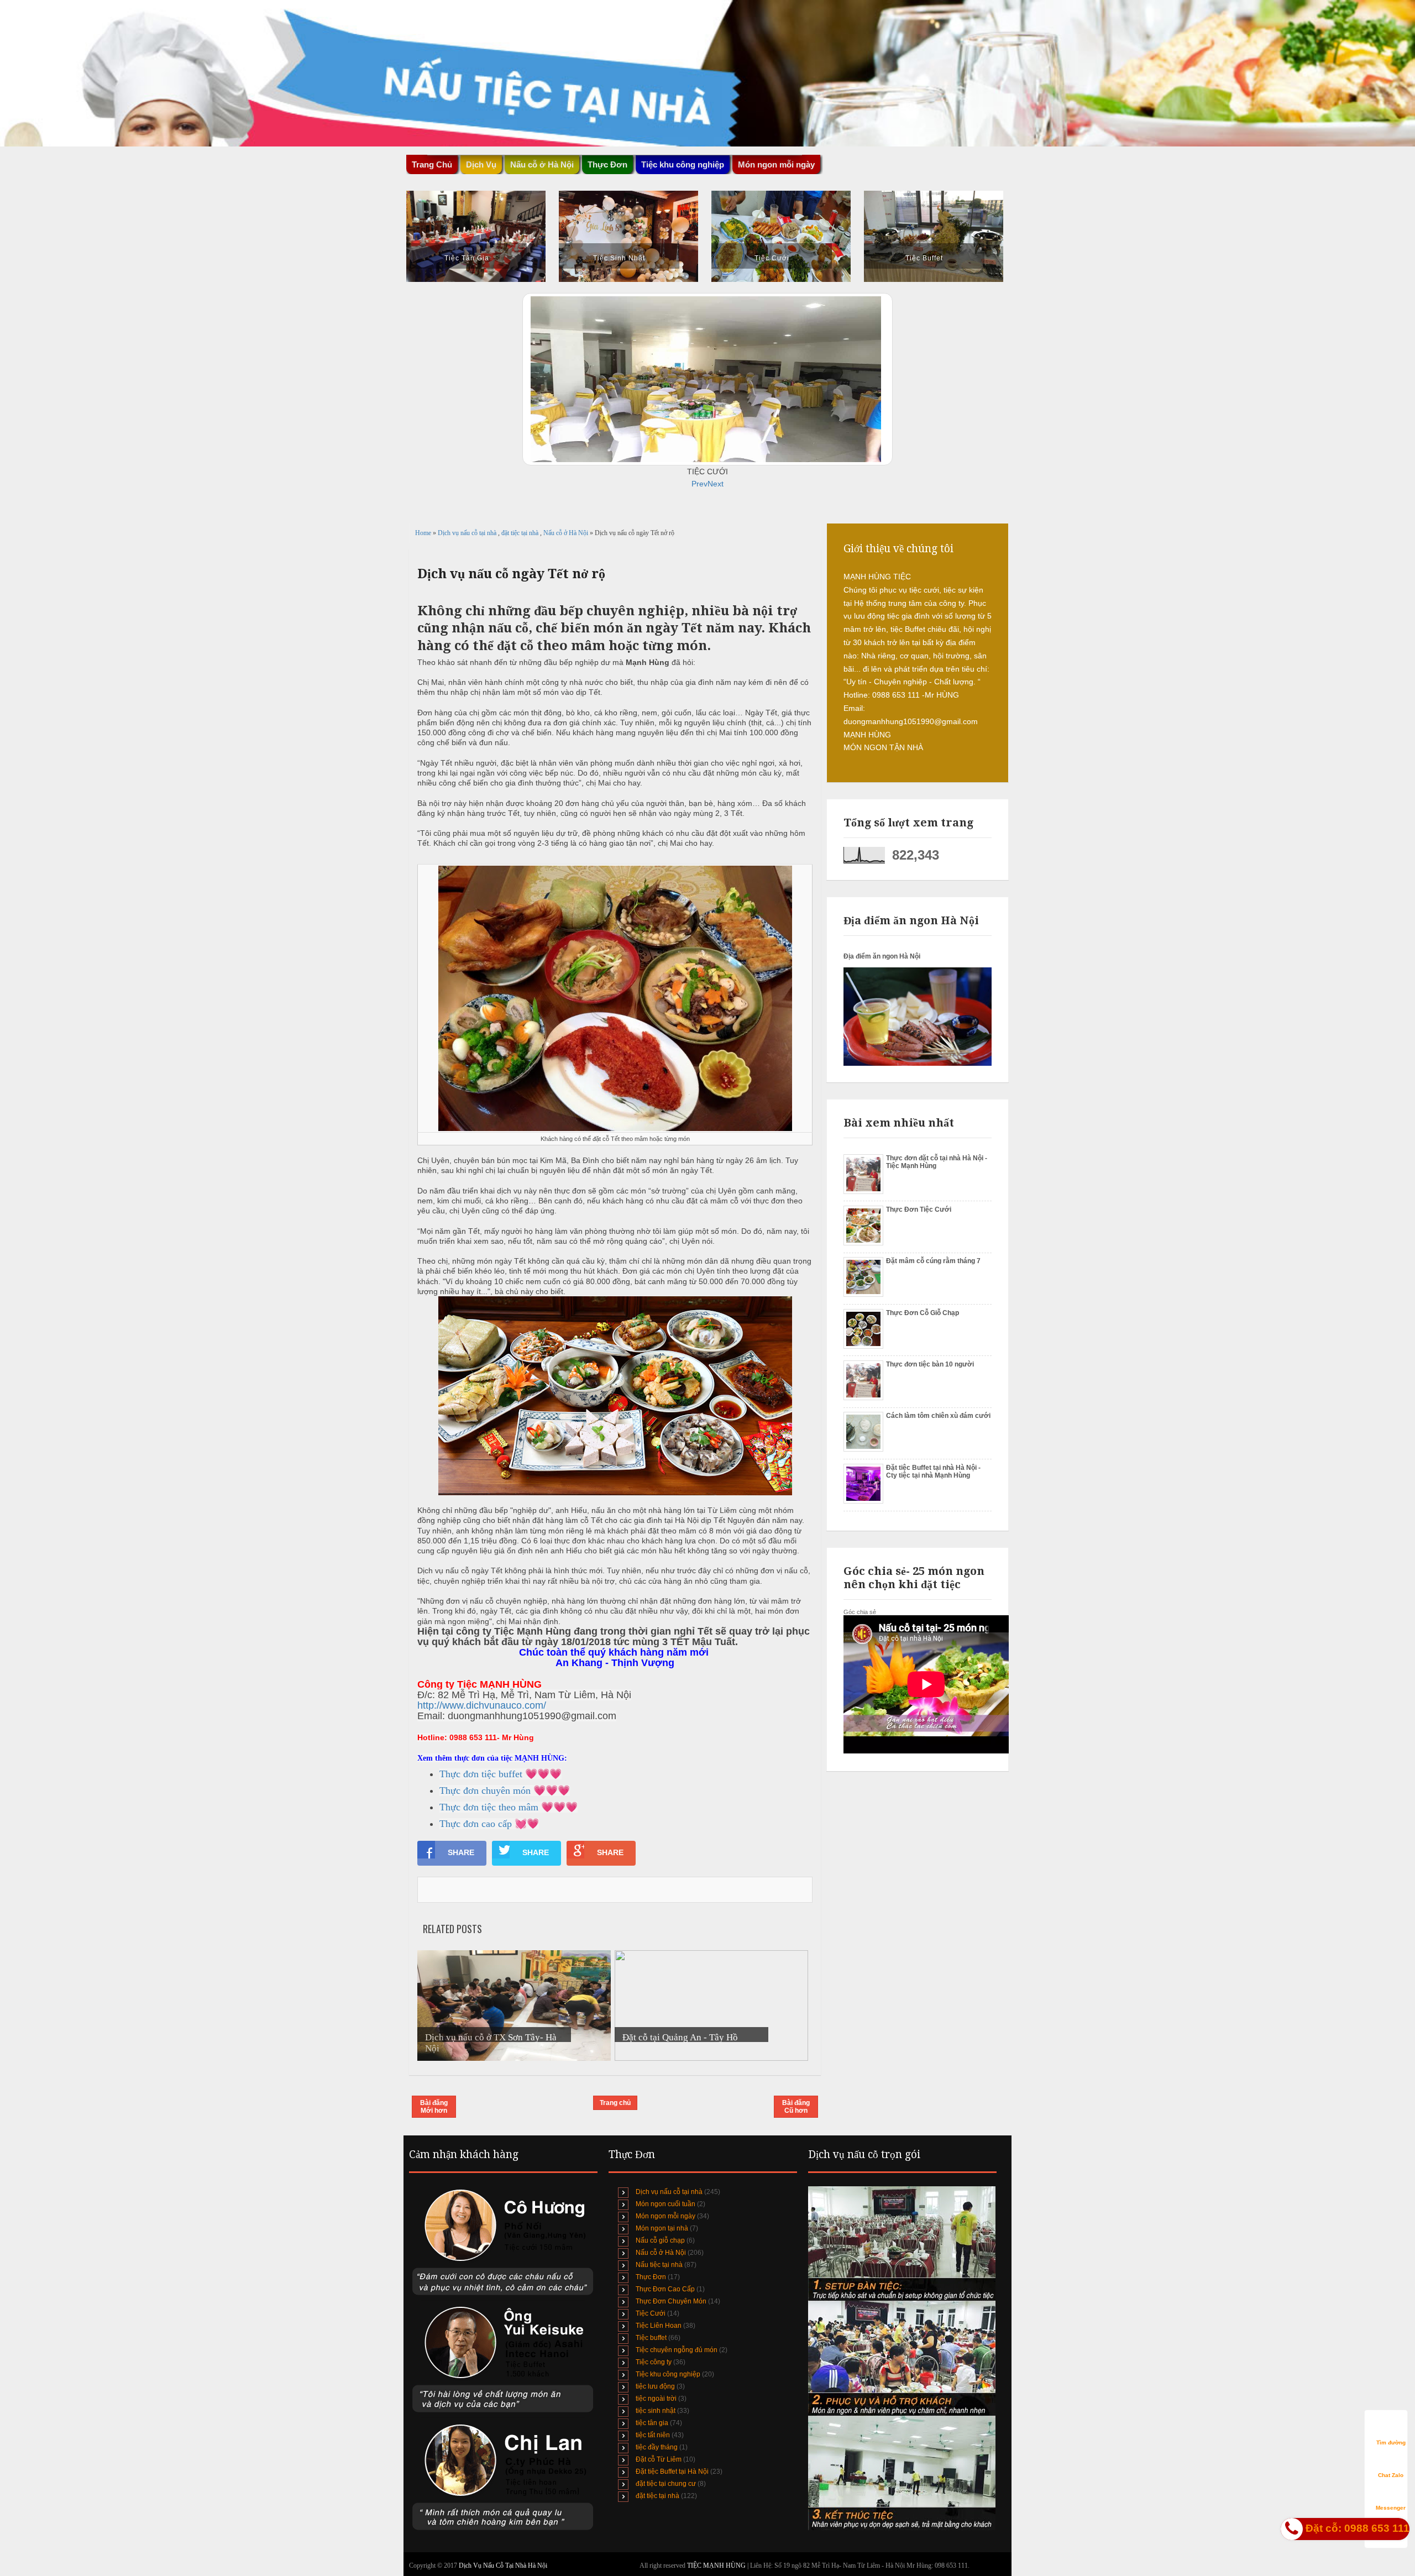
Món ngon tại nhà (662, 2228)
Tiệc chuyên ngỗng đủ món (677, 2350)
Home (424, 533)
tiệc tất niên (653, 2435)
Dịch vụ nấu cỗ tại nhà (468, 533)
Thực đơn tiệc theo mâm (489, 1807)
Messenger (1391, 2508)
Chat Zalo (1391, 2475)
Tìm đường (1391, 2443)
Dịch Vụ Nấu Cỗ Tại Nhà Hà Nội (503, 2565)
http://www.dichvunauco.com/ (482, 1705)
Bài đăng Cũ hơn (796, 2107)
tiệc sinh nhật (656, 2411)
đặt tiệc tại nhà (521, 533)
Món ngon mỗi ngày (776, 164)
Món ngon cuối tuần (665, 2204)
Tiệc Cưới (772, 258)
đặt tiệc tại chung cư (666, 2484)
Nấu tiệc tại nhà (659, 2265)
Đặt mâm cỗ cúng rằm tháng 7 (933, 1261)
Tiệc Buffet (924, 258)
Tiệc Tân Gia (467, 258)
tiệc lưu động (655, 2386)
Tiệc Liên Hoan (659, 2326)
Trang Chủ (432, 164)
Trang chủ (615, 2103)
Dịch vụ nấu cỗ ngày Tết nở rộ (511, 574)
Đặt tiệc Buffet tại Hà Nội (672, 2472)
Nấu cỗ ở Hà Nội (567, 533)
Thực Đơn (651, 2277)
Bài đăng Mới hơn (434, 2107)
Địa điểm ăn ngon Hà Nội (882, 956)
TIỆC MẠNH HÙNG (717, 2565)
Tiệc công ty (654, 2362)
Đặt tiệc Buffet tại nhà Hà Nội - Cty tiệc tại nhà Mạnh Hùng (933, 1472)
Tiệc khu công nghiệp (668, 2374)
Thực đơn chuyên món (485, 1790)
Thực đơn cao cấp (476, 1824)
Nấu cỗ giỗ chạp (660, 2240)
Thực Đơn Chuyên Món (671, 2301)
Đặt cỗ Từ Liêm (659, 2459)
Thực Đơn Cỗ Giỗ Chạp (923, 1313)
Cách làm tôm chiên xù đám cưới (938, 1416)
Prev (699, 484)
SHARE (461, 1852)
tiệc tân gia (652, 2423)
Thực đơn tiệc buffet (481, 1774)
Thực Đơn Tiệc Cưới (919, 1210)
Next (716, 484)
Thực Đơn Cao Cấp (665, 2289)
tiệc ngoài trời (656, 2399)
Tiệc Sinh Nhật (619, 258)
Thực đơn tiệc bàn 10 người (930, 1364)
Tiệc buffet (651, 2338)
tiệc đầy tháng (657, 2447)
